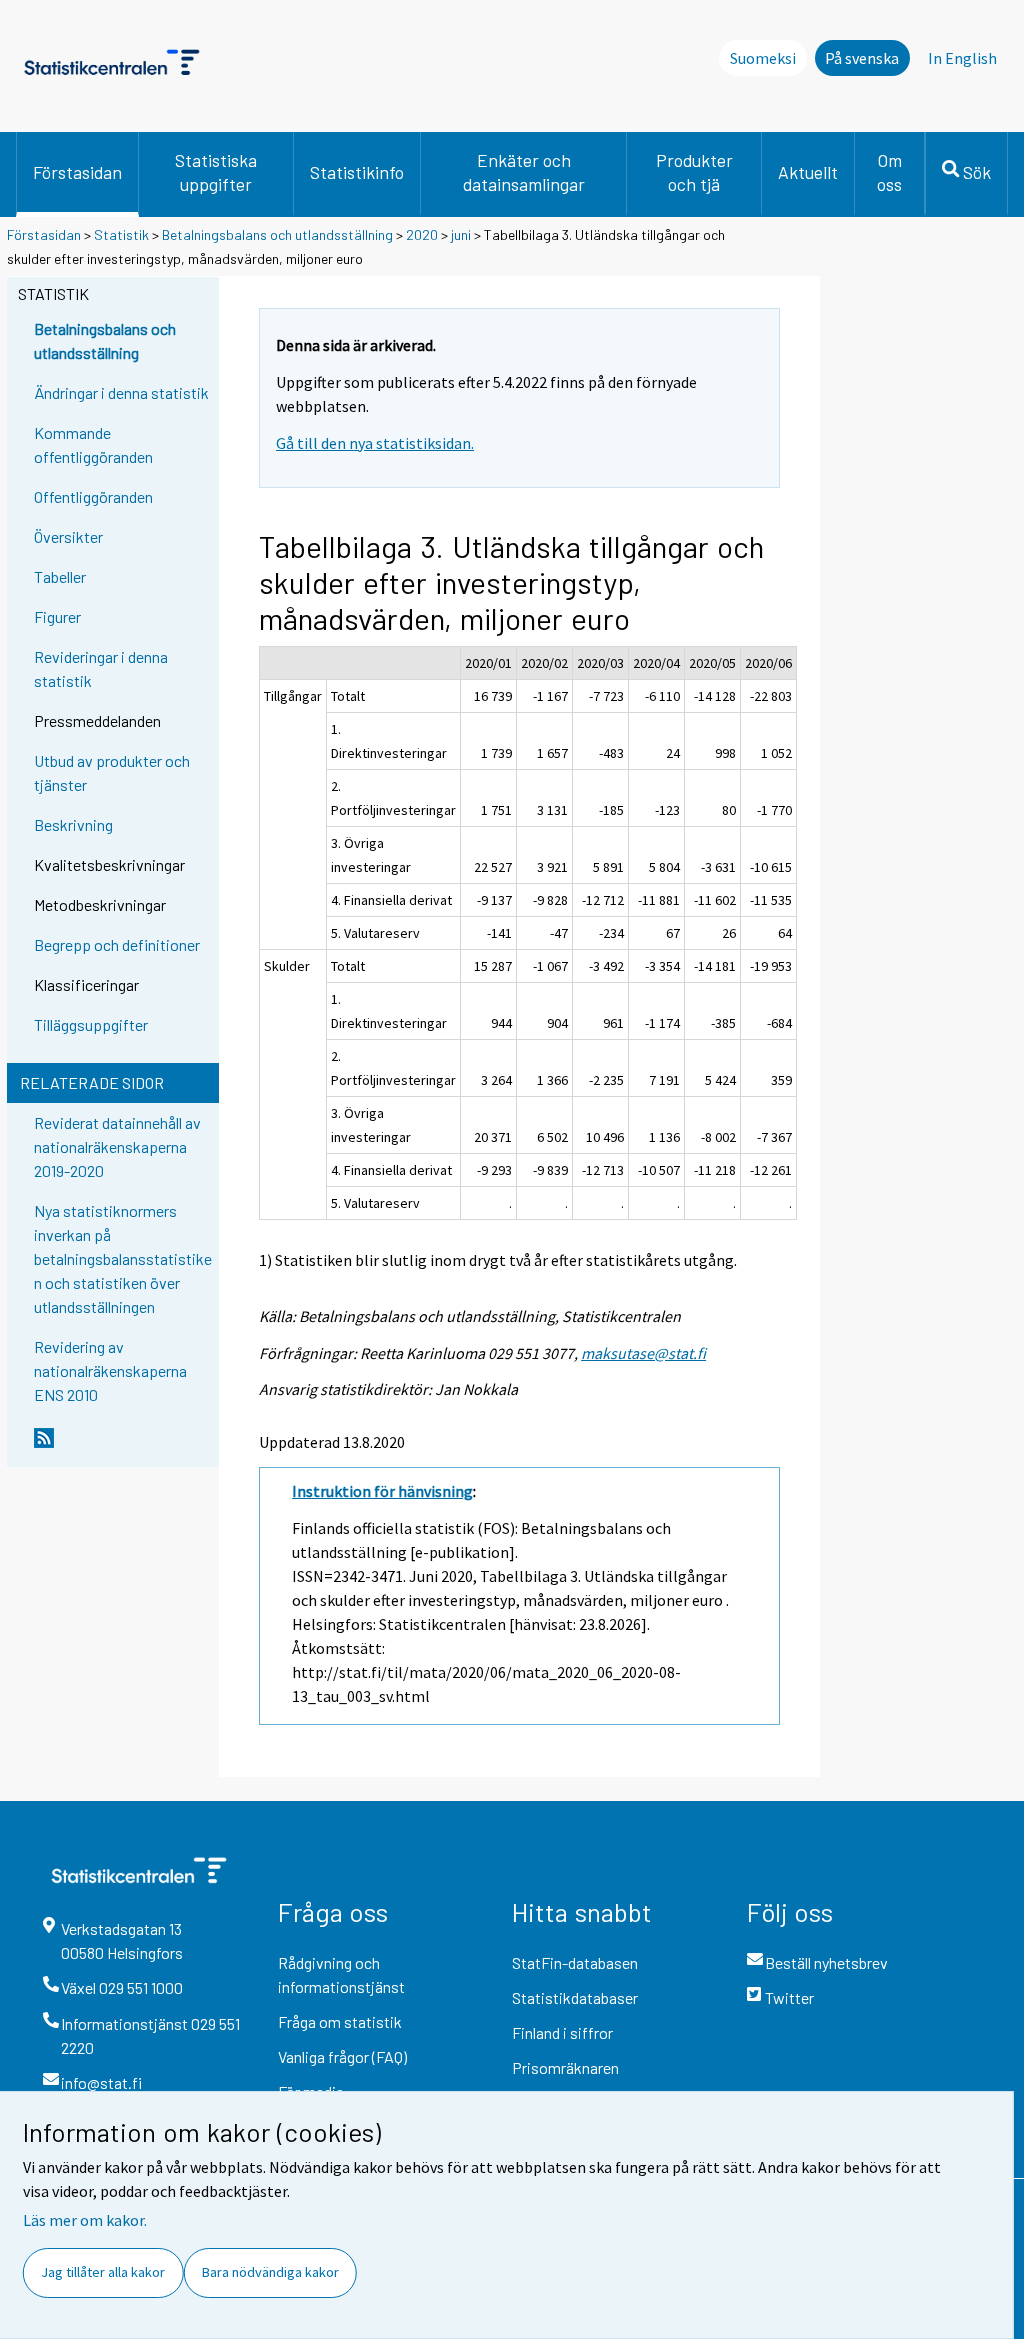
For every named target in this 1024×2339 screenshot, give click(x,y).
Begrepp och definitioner (117, 944)
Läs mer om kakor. (85, 2220)
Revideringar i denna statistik (101, 668)
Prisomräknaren (565, 2067)
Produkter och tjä (694, 172)
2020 (422, 234)
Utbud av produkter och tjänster (112, 772)
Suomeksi (763, 58)
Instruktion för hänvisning (382, 1491)
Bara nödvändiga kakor (270, 2272)
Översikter (68, 536)
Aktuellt (808, 172)
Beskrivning (73, 824)
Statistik (121, 234)
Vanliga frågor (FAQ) (342, 2056)
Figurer (57, 616)
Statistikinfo (357, 172)
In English (962, 58)
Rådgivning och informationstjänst (341, 1974)
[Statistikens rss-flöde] (122, 1446)
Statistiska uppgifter (216, 172)
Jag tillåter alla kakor (103, 2272)
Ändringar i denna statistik (121, 392)
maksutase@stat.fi (643, 1353)
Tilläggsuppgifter (91, 1024)
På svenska (862, 58)
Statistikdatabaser (575, 1997)
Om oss (889, 172)
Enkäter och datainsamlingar (524, 172)
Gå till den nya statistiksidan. (375, 443)
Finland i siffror (562, 2032)
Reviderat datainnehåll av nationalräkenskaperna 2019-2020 (117, 1146)
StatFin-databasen (575, 1962)
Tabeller (60, 576)
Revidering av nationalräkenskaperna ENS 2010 (110, 1370)
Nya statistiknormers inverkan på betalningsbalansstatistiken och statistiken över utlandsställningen (123, 1258)
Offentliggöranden (93, 496)
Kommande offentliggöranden (93, 444)
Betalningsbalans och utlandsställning (277, 234)
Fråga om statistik (340, 2021)
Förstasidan (77, 172)
